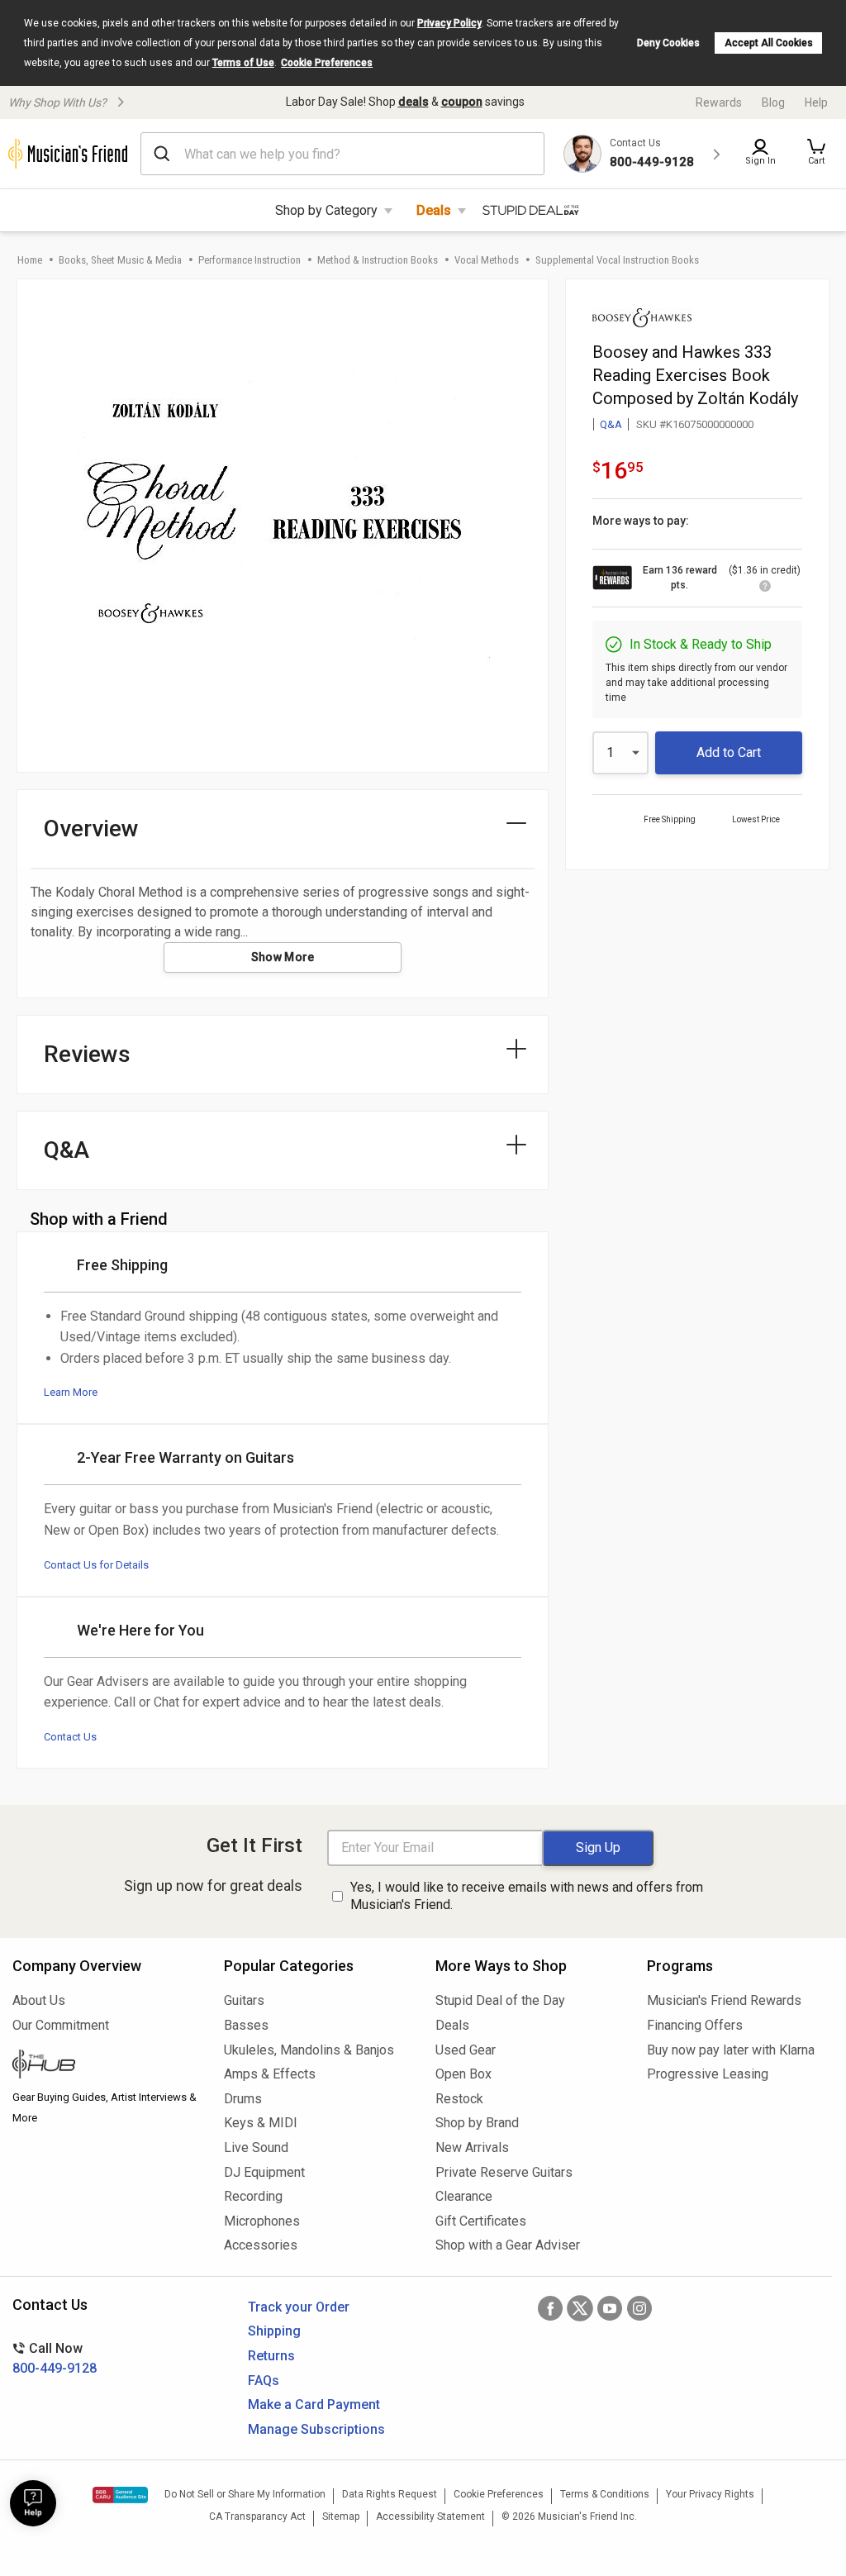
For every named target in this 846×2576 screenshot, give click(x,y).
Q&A (611, 424)
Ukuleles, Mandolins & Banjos (309, 2050)
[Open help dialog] (33, 2503)
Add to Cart (729, 752)
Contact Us (70, 1737)
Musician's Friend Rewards (724, 2000)
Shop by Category (326, 210)
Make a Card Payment (314, 2405)
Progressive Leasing (708, 2074)
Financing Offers (695, 2025)
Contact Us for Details (96, 1565)
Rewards (719, 102)
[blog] (106, 2066)
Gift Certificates (481, 2221)
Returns (271, 2356)
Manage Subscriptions (316, 2429)
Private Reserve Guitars (504, 2172)
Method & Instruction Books (378, 260)
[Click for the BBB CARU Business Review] (120, 2495)
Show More (283, 957)
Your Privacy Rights (710, 2494)
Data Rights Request (390, 2494)
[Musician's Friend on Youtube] (610, 2308)
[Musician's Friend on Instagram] (639, 2308)
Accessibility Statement (430, 2516)
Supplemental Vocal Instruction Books (617, 260)
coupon (462, 102)
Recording (253, 2196)
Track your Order (299, 2307)
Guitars (244, 2000)
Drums (243, 2099)
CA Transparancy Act (257, 2516)
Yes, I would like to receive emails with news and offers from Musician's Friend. (527, 1896)
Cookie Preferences (327, 63)
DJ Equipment (264, 2172)
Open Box (463, 2074)
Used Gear (466, 2050)
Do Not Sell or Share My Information (245, 2494)
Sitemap (341, 2516)
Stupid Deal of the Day (500, 2000)
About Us (39, 2000)
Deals (434, 210)
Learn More (71, 1392)
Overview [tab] (91, 829)
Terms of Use (243, 63)
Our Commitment (61, 2025)
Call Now (55, 2358)
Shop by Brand (477, 2123)
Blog (773, 102)
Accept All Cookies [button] (769, 43)
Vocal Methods (487, 260)
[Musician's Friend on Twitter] (580, 2308)
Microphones (262, 2221)
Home (30, 260)
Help (816, 102)
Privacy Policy (449, 23)
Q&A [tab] (67, 1150)
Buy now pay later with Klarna (731, 2050)
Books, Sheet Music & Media (120, 260)
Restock (459, 2099)
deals (413, 102)
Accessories (261, 2245)
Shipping (274, 2331)
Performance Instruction (250, 260)
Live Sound (256, 2147)
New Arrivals (472, 2147)
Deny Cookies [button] (668, 43)
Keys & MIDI (261, 2123)
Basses (246, 2025)
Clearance (464, 2196)
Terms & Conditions (605, 2494)
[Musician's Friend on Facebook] (550, 2308)
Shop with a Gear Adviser (508, 2245)
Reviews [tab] (87, 1054)
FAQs (264, 2381)
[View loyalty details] (765, 588)
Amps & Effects (270, 2074)
